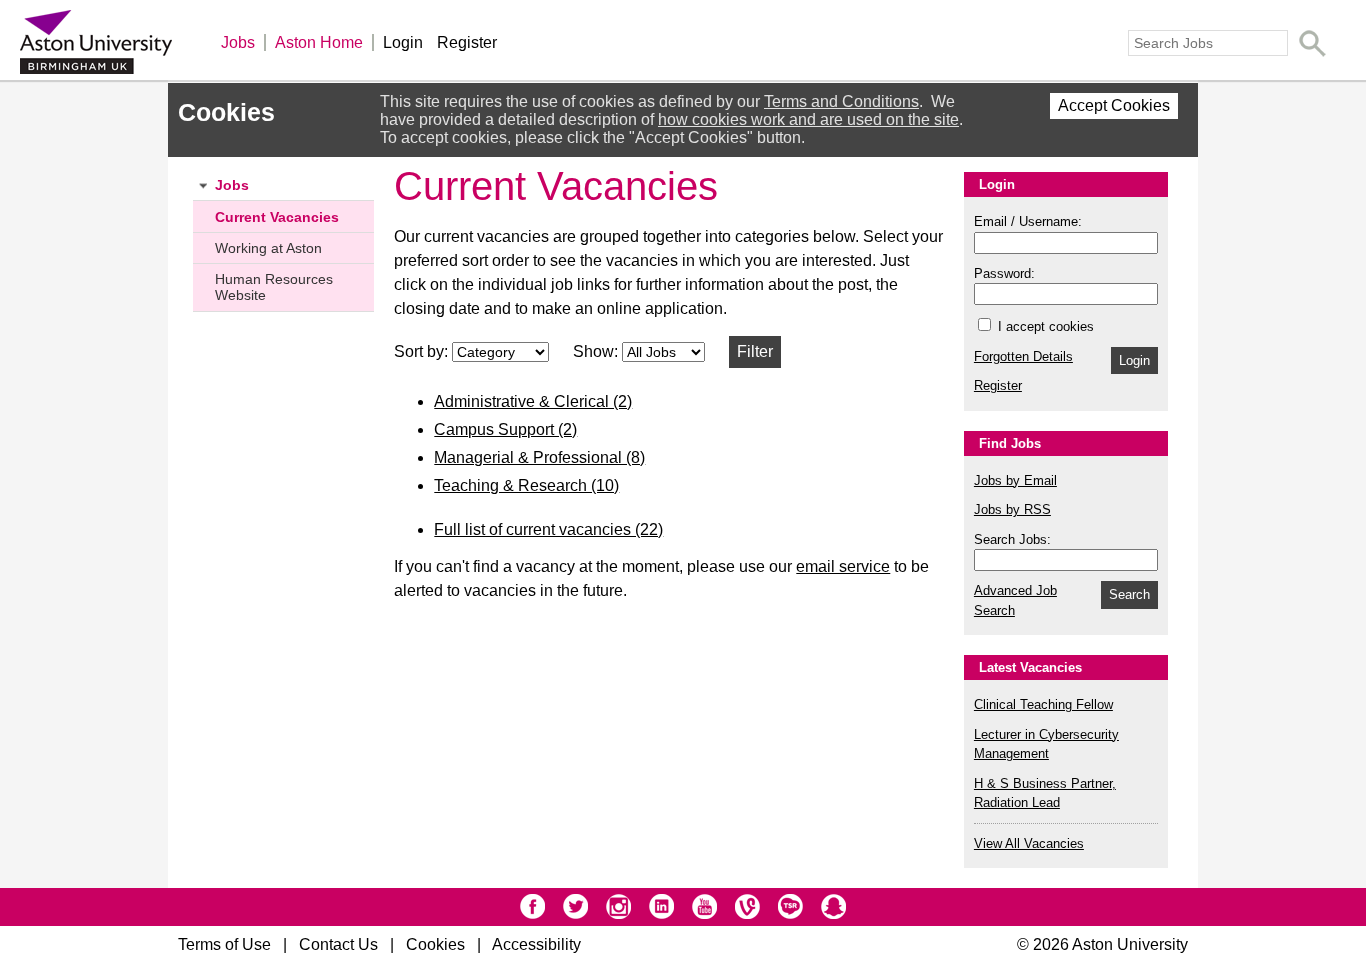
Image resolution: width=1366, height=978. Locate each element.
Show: (597, 351)
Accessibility (536, 944)
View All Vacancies (1029, 843)
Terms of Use (224, 944)
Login (403, 42)
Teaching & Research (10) (526, 485)
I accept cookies (1044, 326)
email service (843, 566)
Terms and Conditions (841, 101)
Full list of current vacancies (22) (548, 529)
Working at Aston (268, 248)
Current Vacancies (277, 217)
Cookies (435, 944)
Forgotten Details (1023, 356)
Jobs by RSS (1012, 509)
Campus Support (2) (505, 429)
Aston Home (319, 42)
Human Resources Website (274, 287)
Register (467, 42)
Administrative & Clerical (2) (533, 401)
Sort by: (423, 351)
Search (1129, 594)
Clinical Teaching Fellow (1043, 704)
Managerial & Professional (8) (539, 457)
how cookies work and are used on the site (808, 119)
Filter (755, 351)
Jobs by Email (1015, 480)
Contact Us (338, 944)
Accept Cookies (1114, 105)
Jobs (238, 42)
